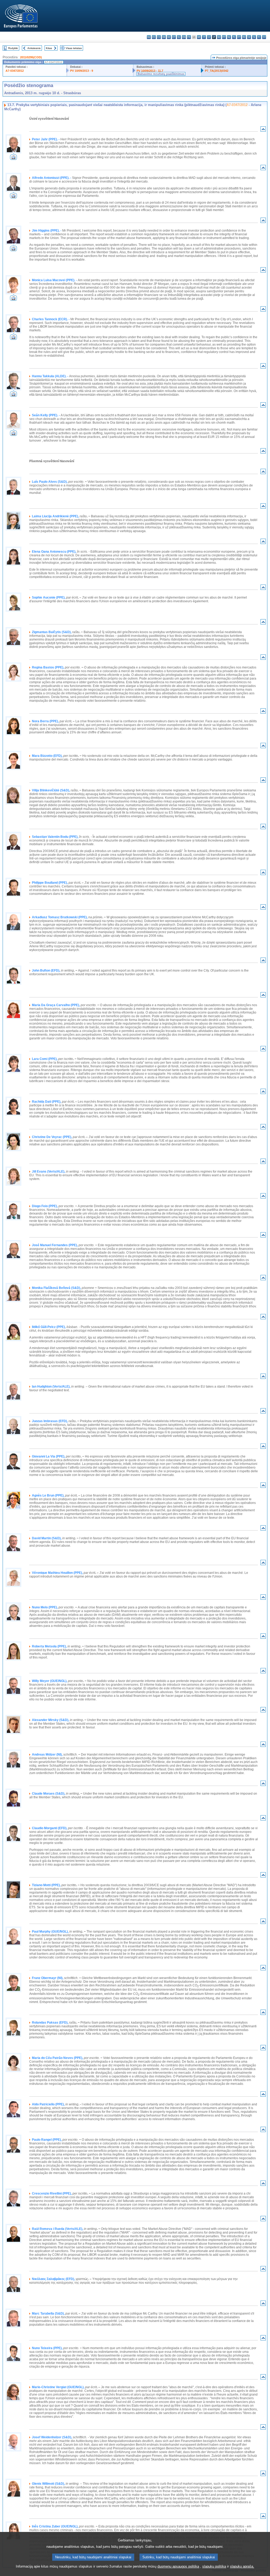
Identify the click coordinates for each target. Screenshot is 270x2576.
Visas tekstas (74, 48)
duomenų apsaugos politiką (178, 2566)
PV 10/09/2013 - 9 (82, 71)
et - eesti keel (174, 37)
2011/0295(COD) (31, 57)
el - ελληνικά (179, 37)
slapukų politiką (214, 2566)
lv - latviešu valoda (209, 37)
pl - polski (234, 37)
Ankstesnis (34, 48)
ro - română (244, 37)
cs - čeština (159, 37)
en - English (184, 37)
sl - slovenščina (254, 37)
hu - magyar (219, 37)
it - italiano (204, 37)
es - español (154, 37)
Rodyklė (13, 48)
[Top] (263, 130)
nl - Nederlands (229, 37)
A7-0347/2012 (15, 71)
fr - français (189, 37)
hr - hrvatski (199, 37)
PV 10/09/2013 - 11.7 (150, 71)
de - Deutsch (169, 37)
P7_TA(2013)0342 (217, 71)
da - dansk (164, 37)
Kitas (49, 48)
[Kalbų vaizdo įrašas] (13, 158)
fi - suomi (259, 37)
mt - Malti (224, 37)
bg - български (149, 37)
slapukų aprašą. (242, 2566)
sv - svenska (264, 37)
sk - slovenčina (249, 37)
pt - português (239, 37)
